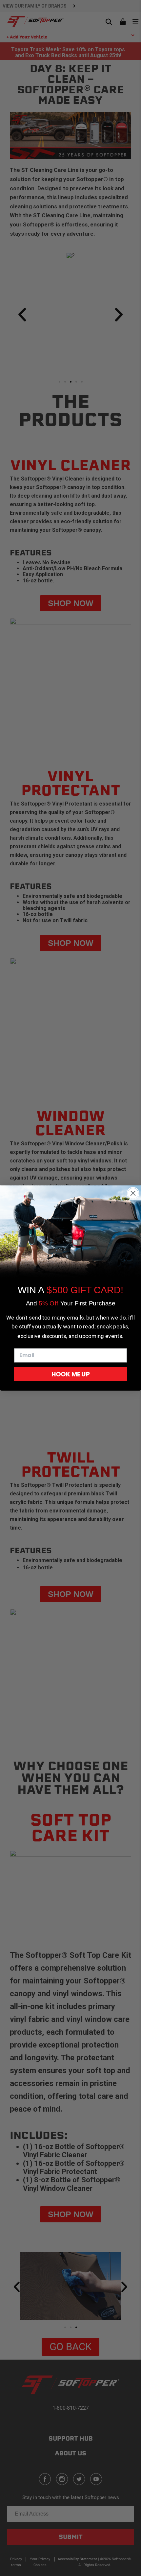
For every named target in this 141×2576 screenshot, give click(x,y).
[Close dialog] (133, 1193)
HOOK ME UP (71, 1374)
